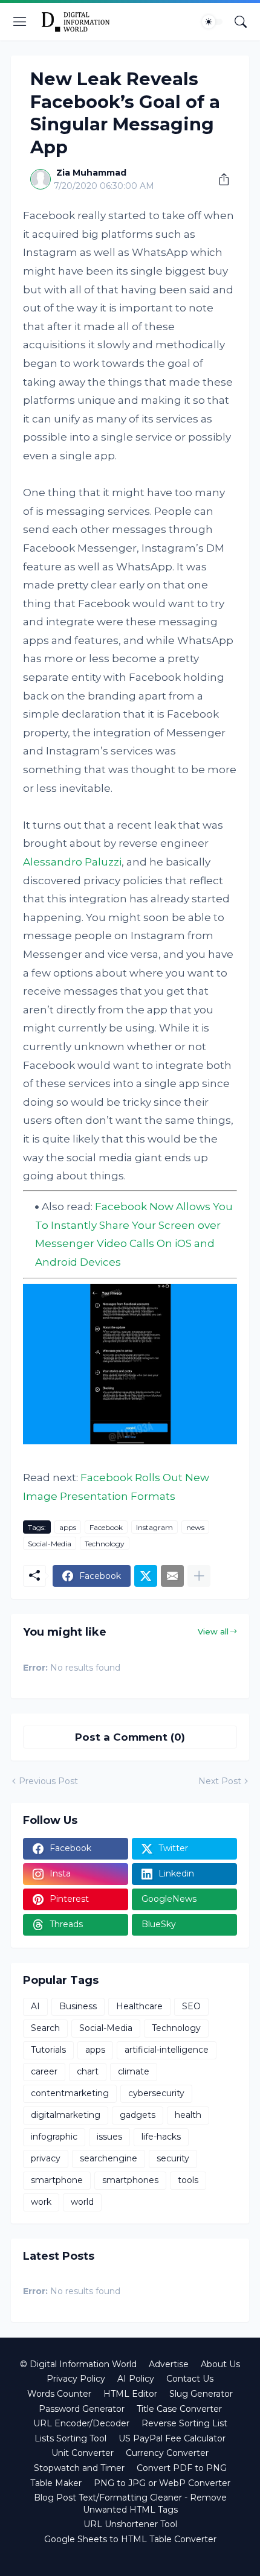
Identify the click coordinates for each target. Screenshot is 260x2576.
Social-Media (50, 1544)
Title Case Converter (179, 2409)
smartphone (57, 2180)
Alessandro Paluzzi (72, 862)
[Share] (219, 179)
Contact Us (190, 2379)
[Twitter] (146, 1576)
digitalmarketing (66, 2115)
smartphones (130, 2180)
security (173, 2158)
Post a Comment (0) (130, 1737)
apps (68, 1527)
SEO (191, 2006)
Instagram (154, 1527)
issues (109, 2137)
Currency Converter (167, 2453)
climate (134, 2071)
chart (88, 2071)
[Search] (241, 22)
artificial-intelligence (167, 2050)
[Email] (172, 1576)
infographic (54, 2137)
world (82, 2202)
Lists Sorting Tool (70, 2438)
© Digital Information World (78, 2364)
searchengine (109, 2158)
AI (35, 2006)
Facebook (106, 1527)
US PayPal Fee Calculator (172, 2438)
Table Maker (56, 2483)
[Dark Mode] (212, 22)
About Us (220, 2364)
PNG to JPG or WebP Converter (162, 2483)
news (195, 1527)
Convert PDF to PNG (182, 2468)
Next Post (220, 1781)
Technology (105, 1544)
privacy (46, 2158)
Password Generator (82, 2409)
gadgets (138, 2115)
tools (188, 2180)
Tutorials (48, 2050)
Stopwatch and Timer (79, 2468)
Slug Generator (201, 2394)
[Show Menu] (20, 22)
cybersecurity (156, 2093)
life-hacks (161, 2137)
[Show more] (199, 1576)
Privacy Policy (76, 2379)
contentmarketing (70, 2093)
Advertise (169, 2364)
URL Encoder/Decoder (81, 2423)
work (41, 2202)
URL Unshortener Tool (130, 2524)
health (188, 2115)
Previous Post (48, 1781)
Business (78, 2006)
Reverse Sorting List (184, 2423)
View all (213, 1631)
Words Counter (59, 2394)
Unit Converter (83, 2453)
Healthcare (139, 2006)
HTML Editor (130, 2394)
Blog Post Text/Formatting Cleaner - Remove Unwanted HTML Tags (130, 2504)
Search (45, 2028)
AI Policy (136, 2379)
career (44, 2071)
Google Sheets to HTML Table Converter (130, 2539)
